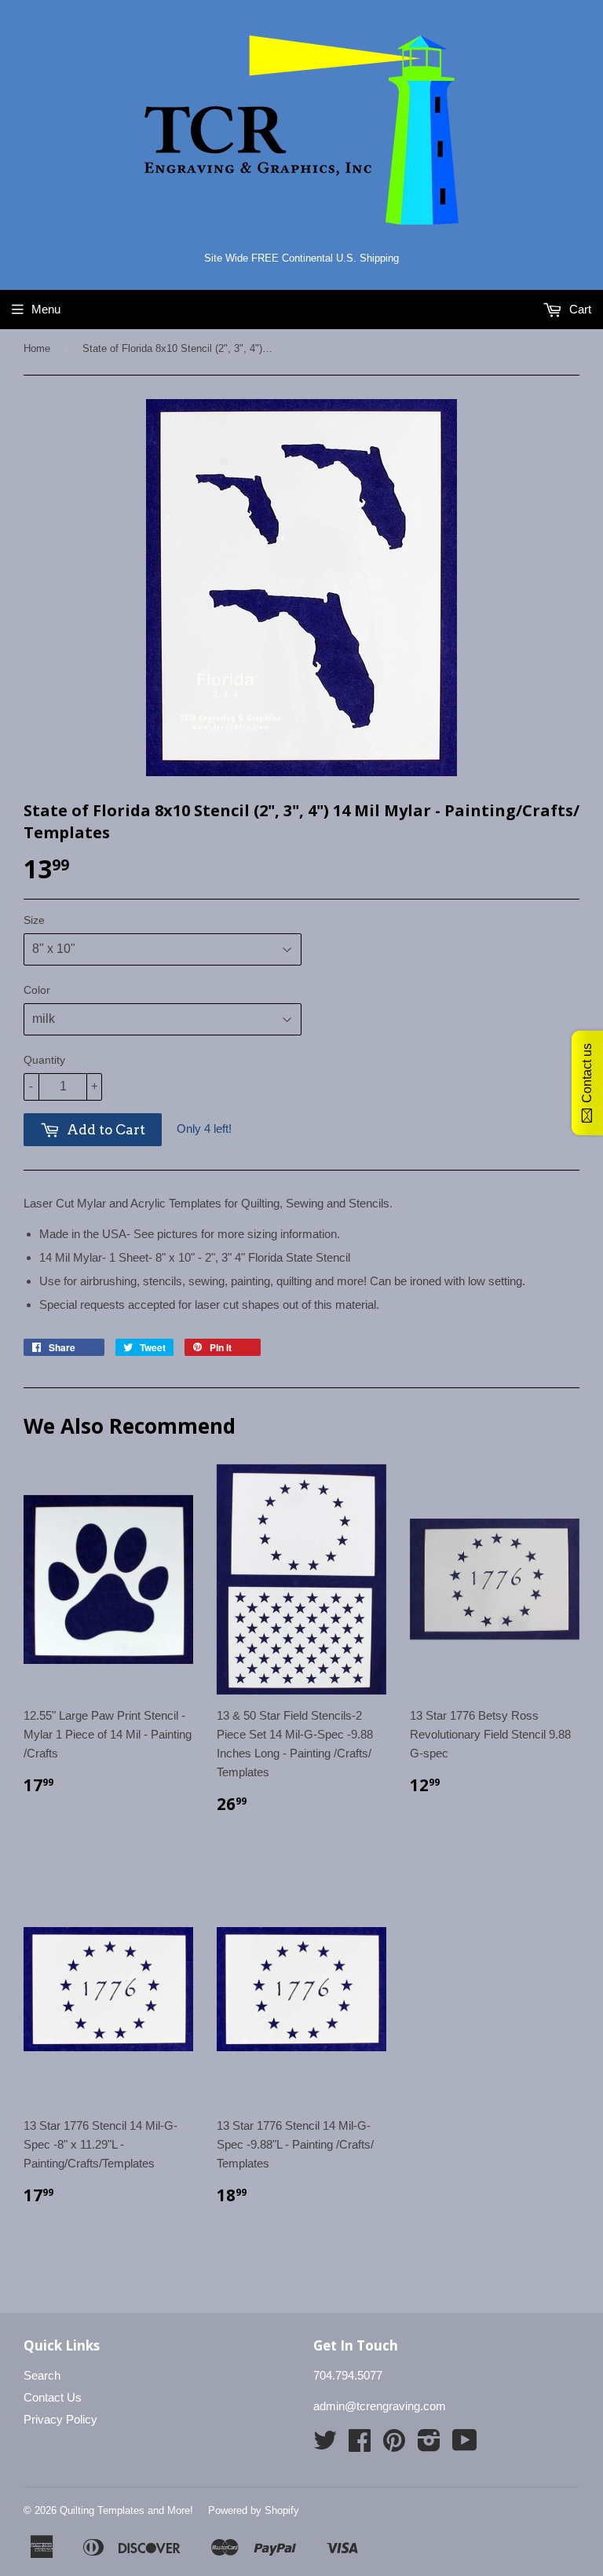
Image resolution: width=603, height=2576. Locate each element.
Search (42, 2375)
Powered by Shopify (254, 2510)
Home (37, 348)
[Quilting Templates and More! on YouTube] (465, 2445)
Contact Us (53, 2397)
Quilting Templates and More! (126, 2510)
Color (37, 990)
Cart (579, 309)
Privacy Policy (60, 2419)
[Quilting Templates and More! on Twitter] (325, 2445)
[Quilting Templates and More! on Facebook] (360, 2445)
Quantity (44, 1060)
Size (34, 920)
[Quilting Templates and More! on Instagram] (429, 2445)
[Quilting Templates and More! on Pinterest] (394, 2445)
